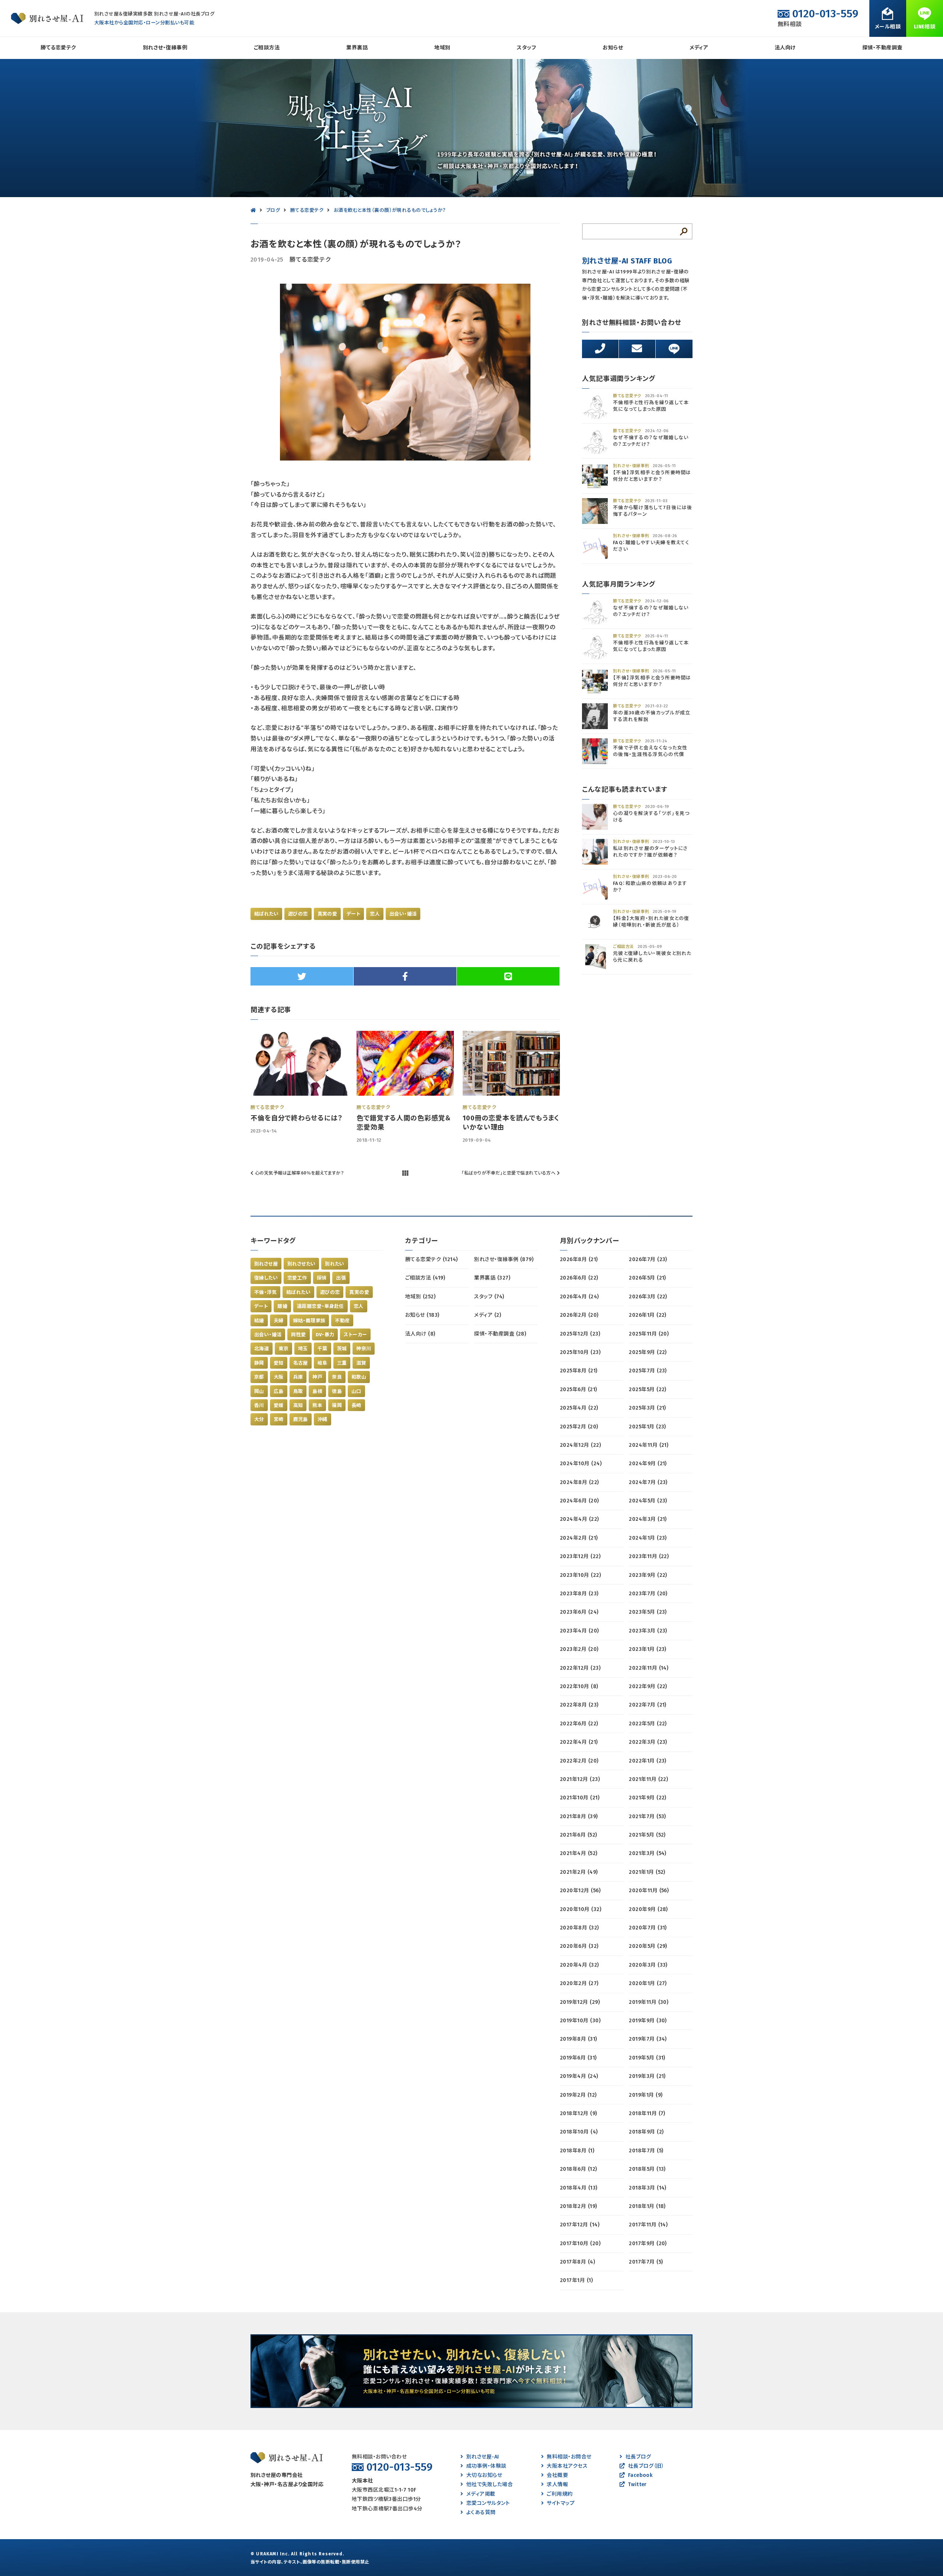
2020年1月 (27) (648, 1983)
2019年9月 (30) (648, 2021)
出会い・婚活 (403, 914)
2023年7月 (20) (648, 1594)
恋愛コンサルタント (488, 2503)
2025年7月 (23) (648, 1371)
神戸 (317, 1377)
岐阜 (322, 1363)
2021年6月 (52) (579, 1835)
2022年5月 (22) (648, 1724)
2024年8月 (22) (579, 1482)
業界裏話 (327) (492, 1278)
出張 (341, 1278)
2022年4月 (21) (579, 1742)
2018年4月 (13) (579, 2188)
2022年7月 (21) (648, 1705)
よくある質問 (481, 2512)
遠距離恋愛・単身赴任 (320, 1306)
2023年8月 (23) (579, 1594)
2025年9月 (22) (648, 1352)
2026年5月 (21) (647, 1278)
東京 (283, 1349)
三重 (342, 1363)
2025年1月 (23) (647, 1427)
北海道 (262, 1349)
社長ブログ (638, 2457)
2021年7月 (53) (647, 1816)
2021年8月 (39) (579, 1816)
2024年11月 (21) (648, 1445)
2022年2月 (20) (579, 1761)
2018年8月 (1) (577, 2151)
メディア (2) (488, 1315)
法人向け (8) (420, 1334)
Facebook (640, 2475)
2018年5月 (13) (647, 2169)
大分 (259, 1419)
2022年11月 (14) (648, 1668)
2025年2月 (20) (579, 1427)
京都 (259, 1377)
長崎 (356, 1405)
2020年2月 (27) (579, 1983)
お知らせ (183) (422, 1315)
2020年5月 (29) (648, 1946)
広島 (279, 1391)
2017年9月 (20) (648, 2243)
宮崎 (279, 1419)
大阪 (279, 1377)
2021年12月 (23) (580, 1779)
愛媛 (279, 1405)
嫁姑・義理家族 (309, 1321)
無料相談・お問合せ (569, 2457)
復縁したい (266, 1278)
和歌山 (359, 1377)
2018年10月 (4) (579, 2132)
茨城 (342, 1349)
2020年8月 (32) (579, 1928)
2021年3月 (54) (648, 1853)
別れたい (335, 1264)
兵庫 (298, 1377)
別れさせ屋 (266, 1264)
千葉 (322, 1349)
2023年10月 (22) (580, 1575)
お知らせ (613, 48)
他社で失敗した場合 (490, 2484)
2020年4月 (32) (579, 1965)
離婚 (282, 1306)
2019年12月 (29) (580, 2002)
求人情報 (557, 2484)
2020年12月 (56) (580, 1891)
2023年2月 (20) (579, 1649)
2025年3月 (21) (647, 1408)
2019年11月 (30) (648, 2002)
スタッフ (526, 48)
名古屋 (301, 1363)
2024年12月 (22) (580, 1445)
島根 (317, 1391)
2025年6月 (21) (579, 1389)
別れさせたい (301, 1264)
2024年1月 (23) (648, 1538)
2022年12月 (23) (580, 1668)
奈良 (337, 1377)
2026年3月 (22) (648, 1297)
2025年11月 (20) (649, 1334)
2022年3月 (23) (648, 1742)
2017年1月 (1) (576, 2280)
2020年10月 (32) (581, 1909)
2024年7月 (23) (648, 1482)
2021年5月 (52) (647, 1835)
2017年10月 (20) (580, 2243)
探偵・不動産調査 (882, 48)
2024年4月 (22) (579, 1519)
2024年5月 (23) (648, 1501)
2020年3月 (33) (648, 1965)
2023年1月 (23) (648, 1649)
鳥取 (298, 1391)
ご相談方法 (267, 48)
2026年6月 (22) (579, 1278)
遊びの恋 (298, 914)
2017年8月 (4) (577, 2262)
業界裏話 (357, 48)
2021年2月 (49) (579, 1872)
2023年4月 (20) (579, 1631)
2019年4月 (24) (579, 2076)
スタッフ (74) (489, 1297)
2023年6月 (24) (579, 1612)
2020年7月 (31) (648, 1928)
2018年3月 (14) (648, 2188)
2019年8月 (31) (579, 2039)
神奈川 (364, 1349)
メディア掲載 (481, 2494)
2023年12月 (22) (580, 1556)
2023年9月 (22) (648, 1575)
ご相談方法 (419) (425, 1278)
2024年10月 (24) (581, 1464)
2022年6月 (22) (579, 1724)
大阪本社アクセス (567, 2466)
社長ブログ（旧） (646, 2466)
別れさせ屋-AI (483, 2457)
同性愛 (298, 1335)
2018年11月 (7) (647, 2113)
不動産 (342, 1321)
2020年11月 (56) (649, 1891)
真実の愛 (327, 914)
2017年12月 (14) (580, 2225)
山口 (356, 1391)
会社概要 (557, 2475)
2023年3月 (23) (648, 1631)
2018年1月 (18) (647, 2206)
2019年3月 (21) (647, 2076)
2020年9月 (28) (648, 1909)
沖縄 (322, 1419)
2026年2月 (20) (579, 1315)
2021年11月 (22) (648, 1779)
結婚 (259, 1321)
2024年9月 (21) (648, 1464)
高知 (298, 1405)
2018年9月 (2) (646, 2132)
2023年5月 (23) (648, 1612)
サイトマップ (561, 2503)
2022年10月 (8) (579, 1686)
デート (353, 914)
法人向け (785, 48)
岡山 (259, 1391)
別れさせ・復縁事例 (165, 48)
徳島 (337, 1391)
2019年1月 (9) (646, 2095)
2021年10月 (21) (580, 1798)
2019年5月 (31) (647, 2058)
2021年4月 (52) (579, 1853)
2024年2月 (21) (579, 1538)
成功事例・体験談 (486, 2466)
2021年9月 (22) (648, 1798)
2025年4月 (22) (579, 1408)
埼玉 (303, 1349)
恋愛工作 (297, 1278)
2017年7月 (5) (646, 2262)
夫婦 (279, 1321)
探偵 (322, 1278)
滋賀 (361, 1363)
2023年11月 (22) (649, 1556)
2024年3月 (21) (648, 1519)
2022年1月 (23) (648, 1761)
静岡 (259, 1363)
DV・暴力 (325, 1335)
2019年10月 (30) (580, 2021)
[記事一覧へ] (405, 1173)
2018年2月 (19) (579, 2206)
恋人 (375, 914)
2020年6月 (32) (579, 1946)
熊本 (317, 1405)
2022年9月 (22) (648, 1686)
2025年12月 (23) (580, 1334)
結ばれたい (266, 914)
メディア (699, 48)
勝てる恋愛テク (58, 48)
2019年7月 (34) (648, 2039)
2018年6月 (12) (579, 2169)
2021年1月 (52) (647, 1872)
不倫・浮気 (265, 1292)
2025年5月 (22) (648, 1389)
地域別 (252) (420, 1297)
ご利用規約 (560, 2494)
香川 (259, 1405)
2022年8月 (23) (579, 1705)
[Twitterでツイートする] (302, 976)
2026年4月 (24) (579, 1297)
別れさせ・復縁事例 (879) (504, 1259)
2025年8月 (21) (579, 1371)
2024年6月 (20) (579, 1501)
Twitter (637, 2484)
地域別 (442, 48)
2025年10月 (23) (580, 1352)
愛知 (279, 1363)
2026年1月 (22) (648, 1315)
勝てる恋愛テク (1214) (432, 1259)
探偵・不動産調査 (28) (500, 1334)
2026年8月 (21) (579, 1259)
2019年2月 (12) (578, 2095)
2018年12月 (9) (579, 2113)
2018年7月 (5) (646, 2151)
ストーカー (355, 1335)
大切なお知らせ (484, 2475)
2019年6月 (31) (578, 2058)
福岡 (337, 1405)
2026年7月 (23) (648, 1259)
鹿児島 (301, 1419)
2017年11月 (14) (648, 2225)
